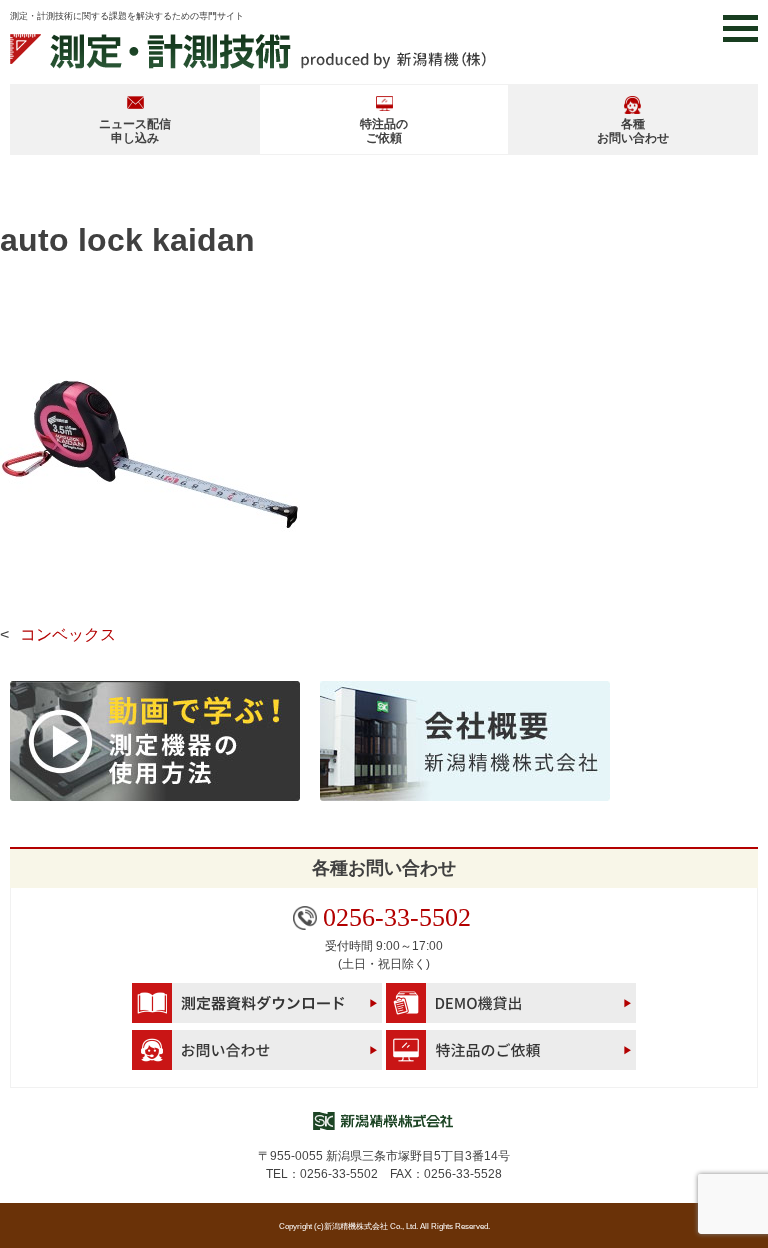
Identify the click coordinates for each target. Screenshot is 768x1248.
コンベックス (68, 634)
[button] (740, 28)
